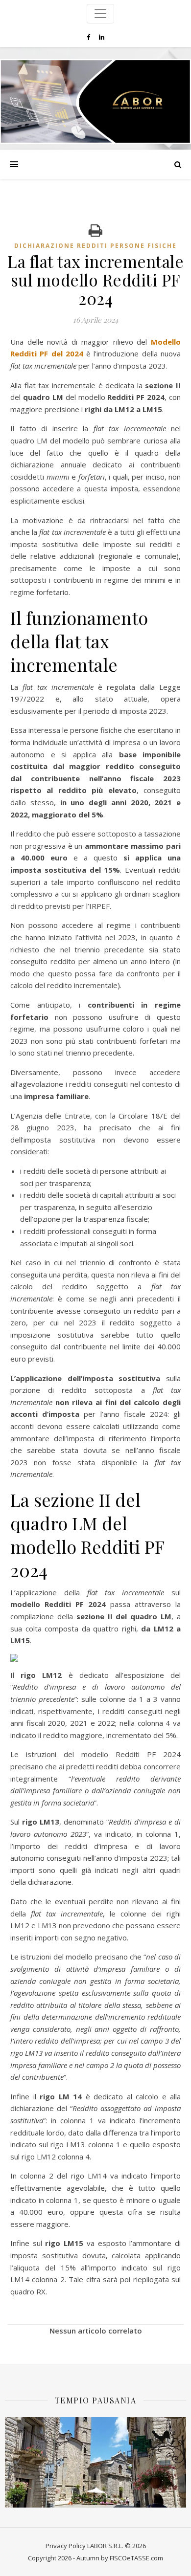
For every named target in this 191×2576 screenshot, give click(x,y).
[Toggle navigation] (100, 14)
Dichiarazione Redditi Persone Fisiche (95, 246)
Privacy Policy (66, 2546)
